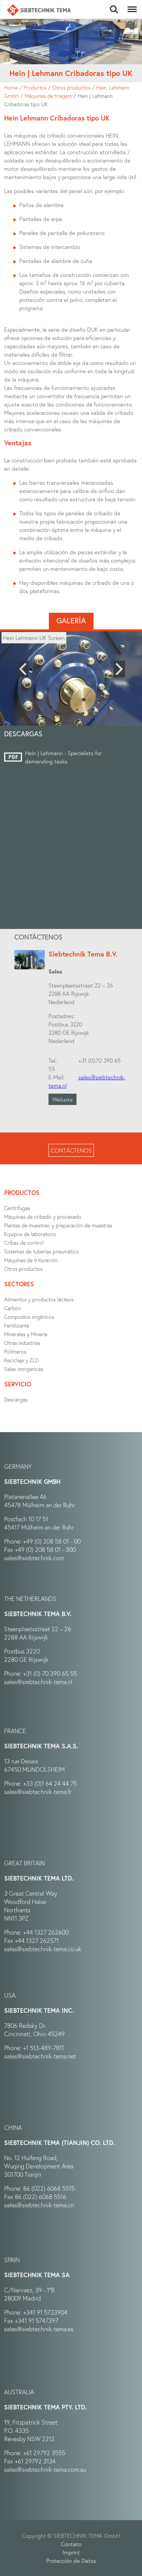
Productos (35, 87)
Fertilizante (17, 1325)
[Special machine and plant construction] (39, 10)
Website (62, 1099)
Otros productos (71, 87)
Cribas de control (24, 1243)
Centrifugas (17, 1208)
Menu (131, 5)
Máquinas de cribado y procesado (43, 1217)
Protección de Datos (71, 2561)
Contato (71, 2544)
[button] (23, 669)
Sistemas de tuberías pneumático (42, 1251)
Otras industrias (22, 1343)
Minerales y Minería (26, 1334)
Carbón (12, 1308)
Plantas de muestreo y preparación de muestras (58, 1225)
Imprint (71, 2552)
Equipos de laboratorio (30, 1234)
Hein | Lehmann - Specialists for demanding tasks (63, 757)
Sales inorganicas (24, 1369)
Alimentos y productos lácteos (39, 1299)
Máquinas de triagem (48, 96)
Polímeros (15, 1351)
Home (11, 87)
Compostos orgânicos (29, 1317)
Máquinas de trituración (31, 1260)
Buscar (114, 5)
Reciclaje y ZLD (21, 1360)
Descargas (16, 1399)
